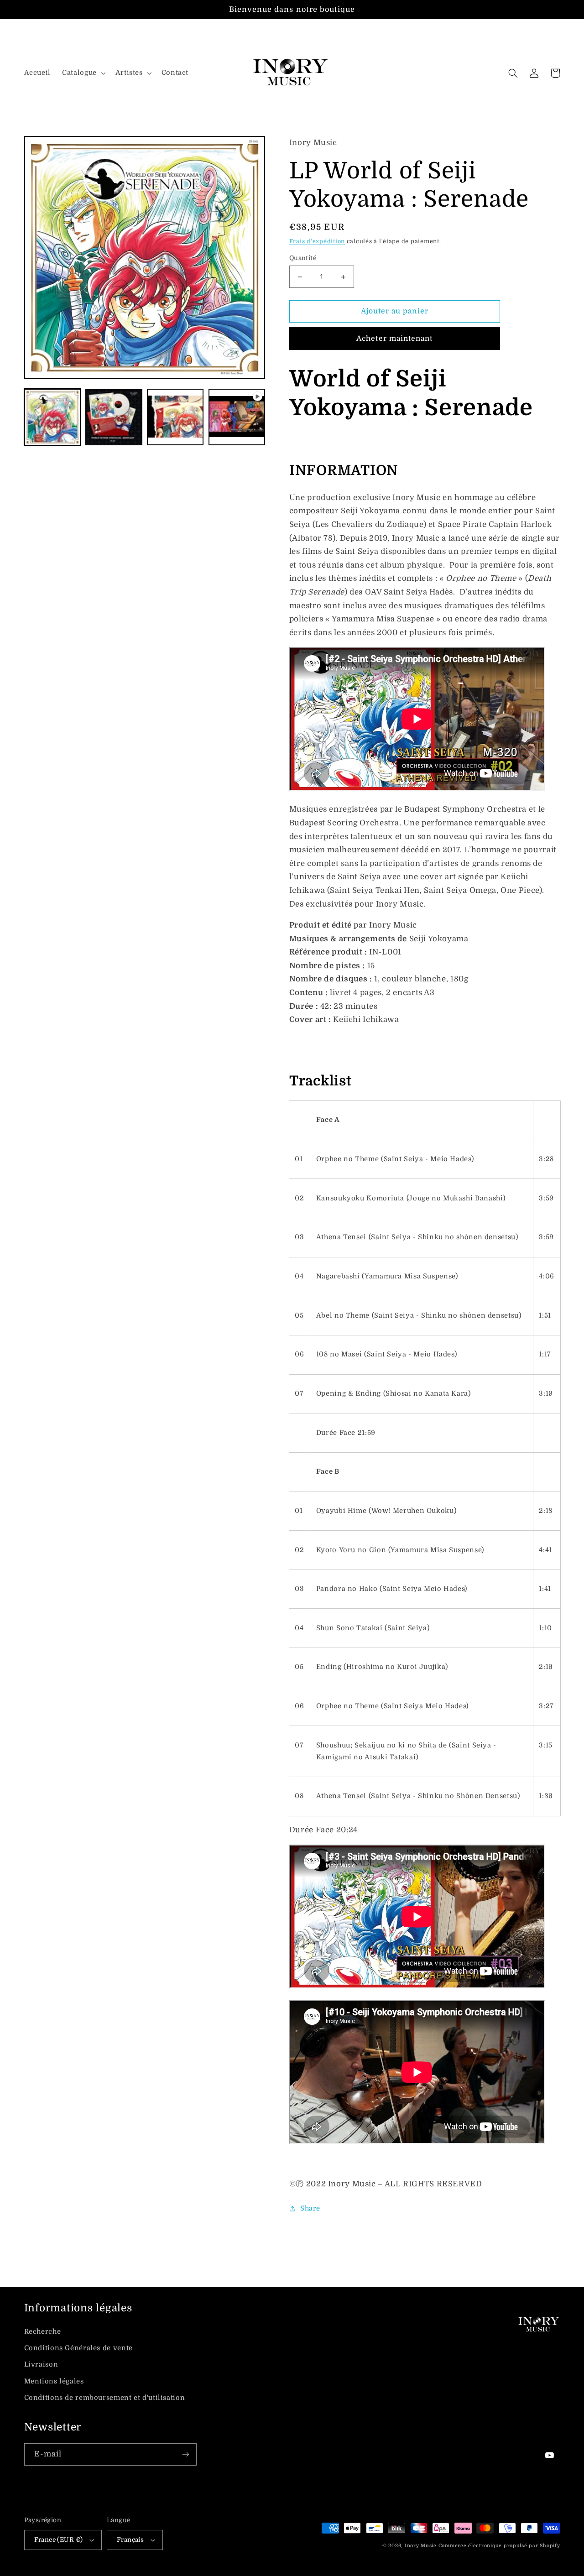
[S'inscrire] (185, 2454)
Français (130, 2540)
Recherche (43, 2332)
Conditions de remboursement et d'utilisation (105, 2398)
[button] (83, 73)
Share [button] (310, 2208)
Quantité (303, 258)
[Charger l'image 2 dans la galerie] (114, 417)
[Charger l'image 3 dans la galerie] (175, 417)
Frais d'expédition (317, 241)
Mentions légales (54, 2381)
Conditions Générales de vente (78, 2348)
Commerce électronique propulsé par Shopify (499, 2546)
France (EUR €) (59, 2540)
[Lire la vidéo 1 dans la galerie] (237, 417)
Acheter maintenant (394, 339)
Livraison (41, 2365)
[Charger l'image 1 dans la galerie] (52, 417)
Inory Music (421, 2546)
